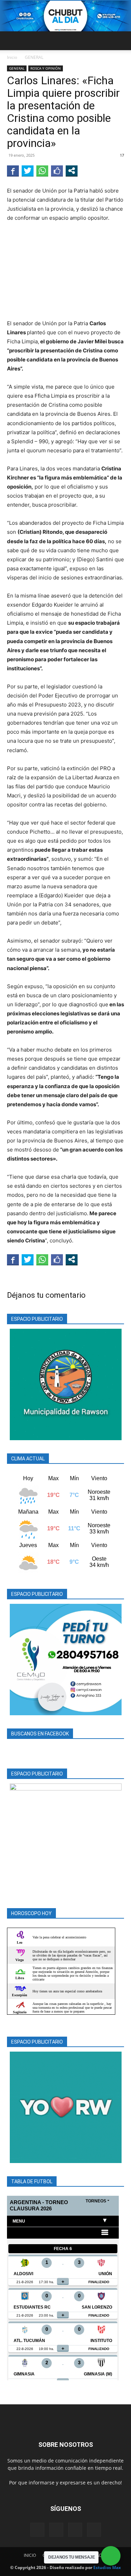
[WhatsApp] (94, 2530)
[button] (12, 41)
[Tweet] (28, 171)
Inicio (12, 57)
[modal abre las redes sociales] (72, 171)
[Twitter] (75, 2530)
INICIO (30, 2555)
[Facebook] (37, 2530)
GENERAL (34, 57)
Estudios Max (107, 2567)
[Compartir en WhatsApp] (42, 171)
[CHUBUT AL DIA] (65, 16)
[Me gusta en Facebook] (57, 171)
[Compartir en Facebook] (13, 171)
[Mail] (56, 2530)
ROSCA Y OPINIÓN (46, 68)
